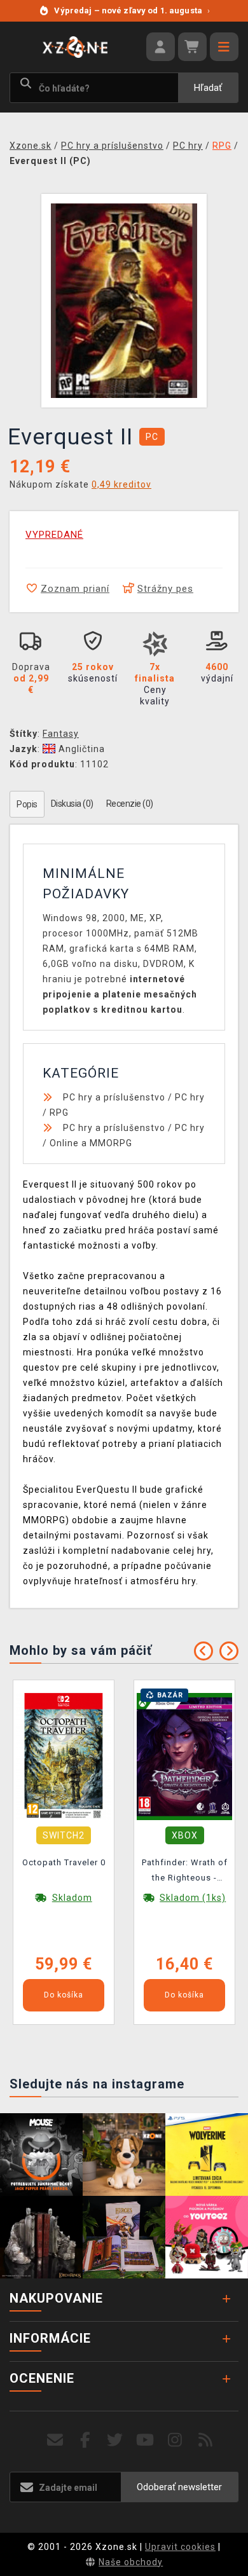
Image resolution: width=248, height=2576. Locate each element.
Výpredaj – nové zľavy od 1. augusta (132, 10)
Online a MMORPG (91, 1143)
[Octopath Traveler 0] (64, 1756)
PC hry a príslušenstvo (114, 1097)
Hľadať (208, 88)
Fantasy (61, 734)
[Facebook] (86, 2440)
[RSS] (206, 2440)
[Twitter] (115, 2440)
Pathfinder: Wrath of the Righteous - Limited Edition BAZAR (185, 1872)
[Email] (55, 2440)
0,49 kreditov (121, 484)
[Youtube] (145, 2440)
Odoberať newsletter (179, 2487)
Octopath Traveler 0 (64, 1862)
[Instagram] (175, 2440)
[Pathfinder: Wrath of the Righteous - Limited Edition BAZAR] (184, 1756)
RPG (59, 1113)
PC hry (190, 1097)
